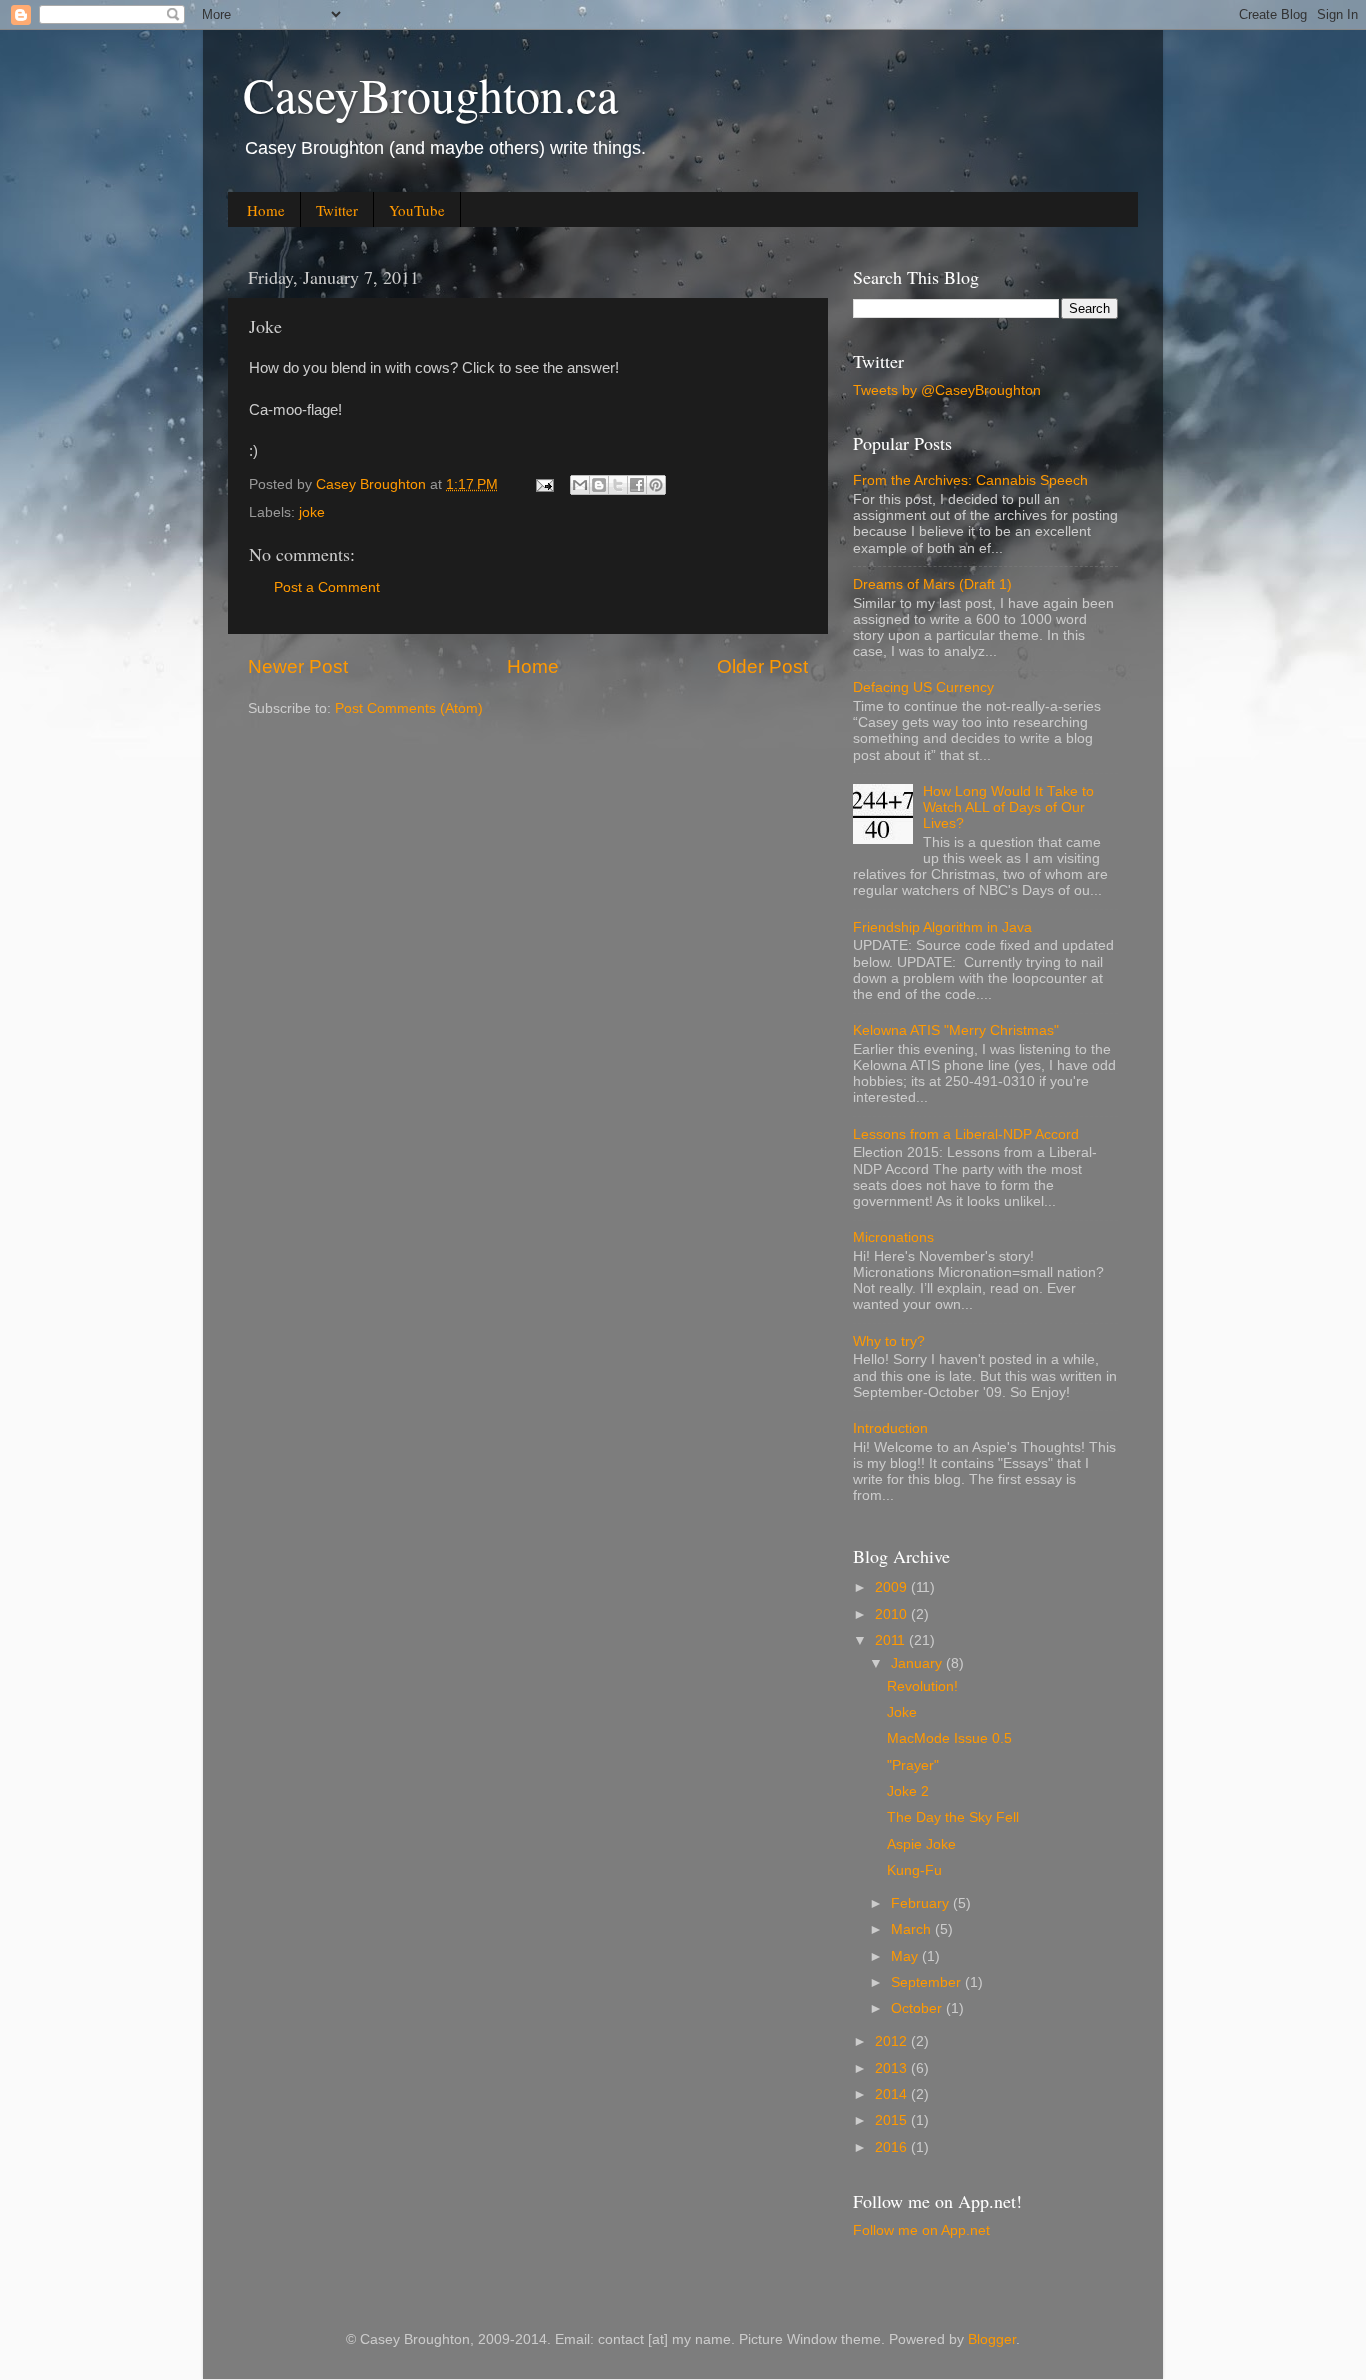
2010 (893, 1614)
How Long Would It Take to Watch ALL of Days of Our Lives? (1008, 807)
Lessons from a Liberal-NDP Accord (966, 1134)
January (918, 1663)
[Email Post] (543, 484)
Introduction (890, 1428)
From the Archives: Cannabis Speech (970, 480)
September (928, 1982)
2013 (893, 2068)
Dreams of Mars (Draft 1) (932, 584)
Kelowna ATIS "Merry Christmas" (956, 1030)
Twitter (337, 210)
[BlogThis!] (599, 485)
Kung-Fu (914, 1870)
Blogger (992, 2339)
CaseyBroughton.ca (430, 94)
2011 (892, 1640)
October (918, 2008)
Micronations (893, 1237)
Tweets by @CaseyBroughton (947, 390)
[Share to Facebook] (637, 485)
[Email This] (580, 485)
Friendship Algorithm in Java (942, 927)
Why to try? (889, 1341)
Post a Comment (327, 587)
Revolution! (922, 1686)
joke (312, 512)
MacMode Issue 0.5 (949, 1738)
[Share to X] (618, 485)
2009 (893, 1587)
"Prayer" (913, 1765)
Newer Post (298, 666)
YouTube (417, 210)
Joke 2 (908, 1791)
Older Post (762, 666)
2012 (893, 2041)
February (922, 1903)
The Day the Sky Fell (953, 1817)
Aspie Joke (921, 1844)
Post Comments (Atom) (409, 708)
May (906, 1956)
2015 (893, 2120)
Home (266, 210)
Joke (902, 1712)
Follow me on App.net (921, 2230)
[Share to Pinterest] (656, 485)
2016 (893, 2147)
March (913, 1929)
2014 (893, 2094)
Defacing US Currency (923, 687)
